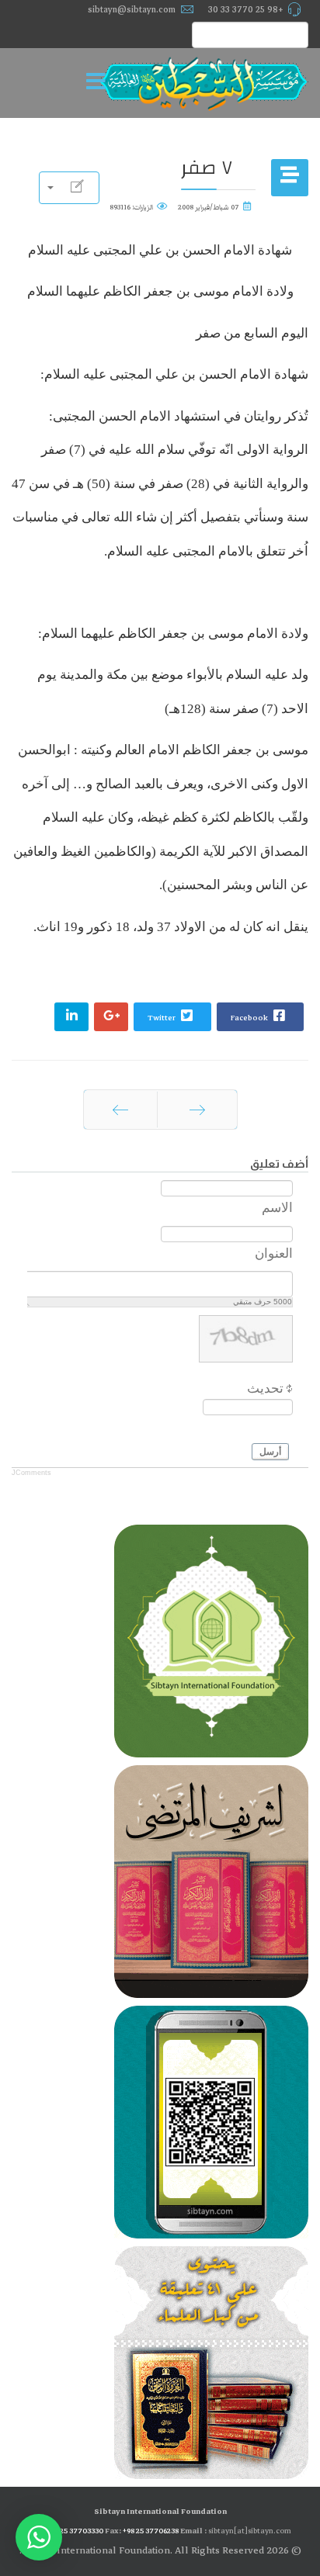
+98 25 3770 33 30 (246, 9)
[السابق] (197, 1110)
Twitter (162, 1018)
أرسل (270, 1452)
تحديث (265, 1388)
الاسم (277, 1208)
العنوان (274, 1253)
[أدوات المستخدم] (69, 188)
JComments (31, 1473)
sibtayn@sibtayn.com (132, 9)
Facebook (250, 1018)
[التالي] (120, 1110)
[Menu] (100, 83)
